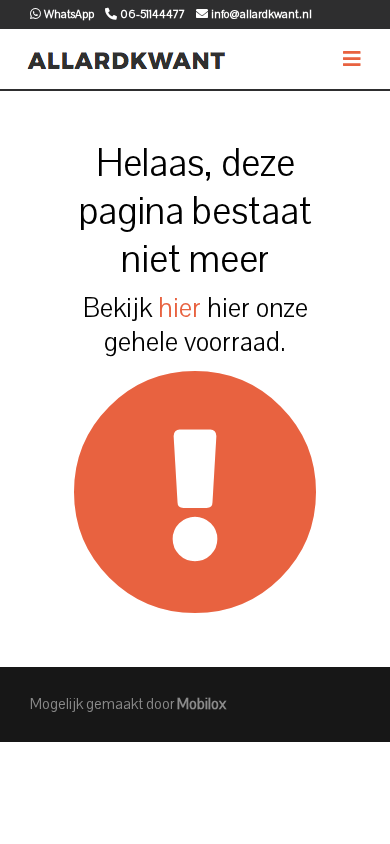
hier (179, 308)
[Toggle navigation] (352, 59)
